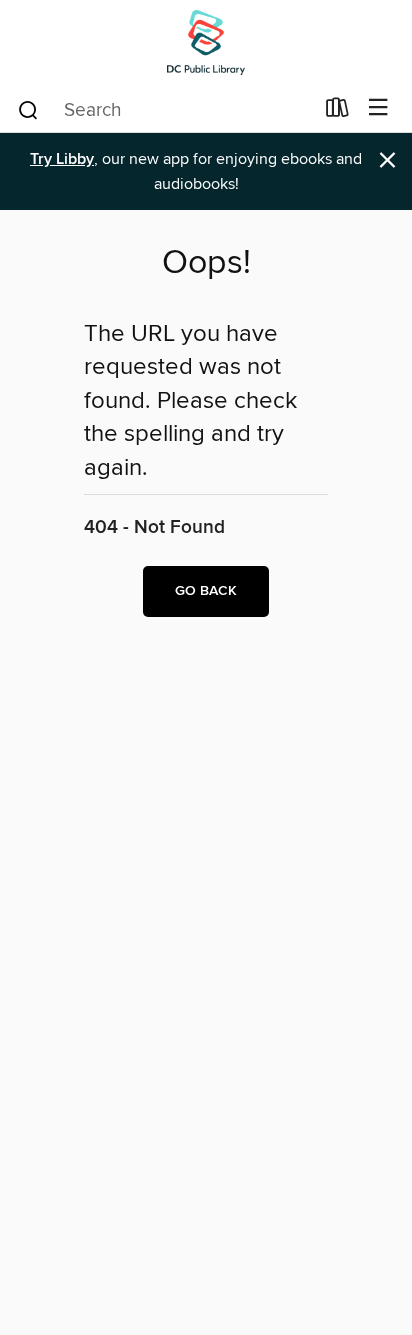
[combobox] (164, 110)
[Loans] (337, 112)
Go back (206, 591)
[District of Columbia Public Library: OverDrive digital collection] (206, 42)
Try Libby (62, 159)
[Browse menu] (378, 108)
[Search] (28, 109)
